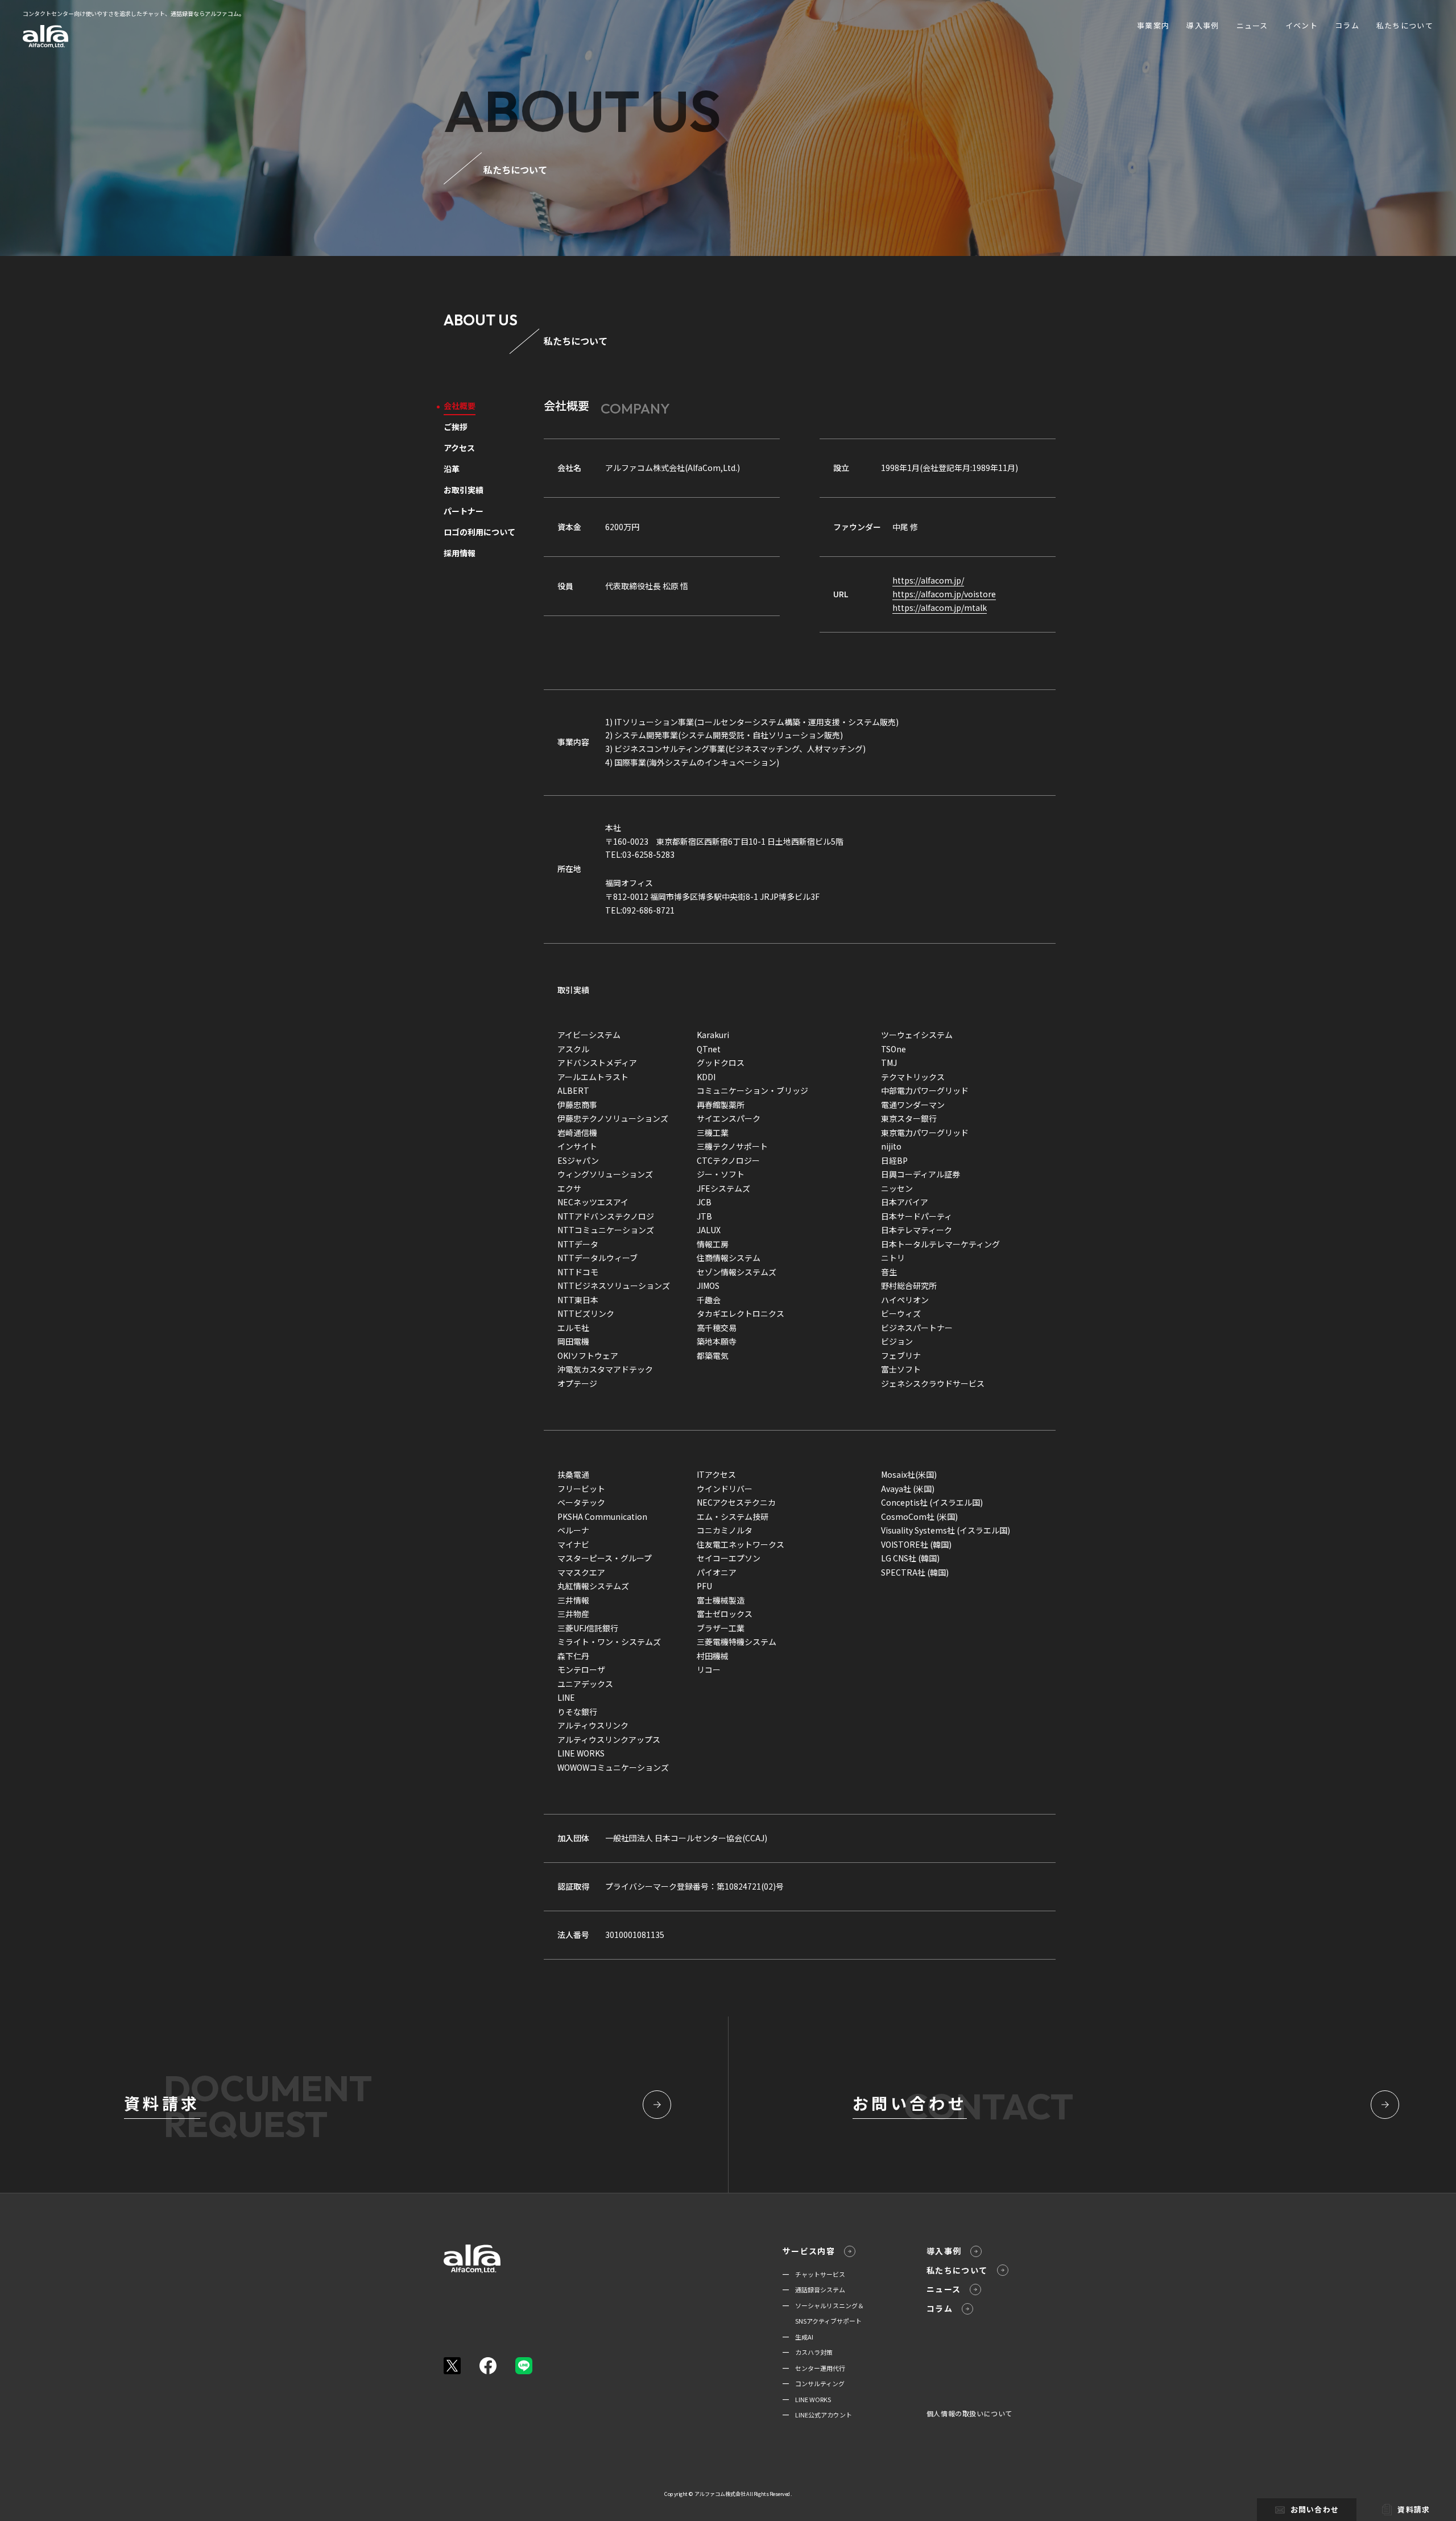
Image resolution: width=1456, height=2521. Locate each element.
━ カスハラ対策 (808, 2352)
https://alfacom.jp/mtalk (940, 607)
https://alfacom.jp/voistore (944, 594)
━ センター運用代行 (814, 2368)
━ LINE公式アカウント (817, 2415)
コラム (1347, 25)
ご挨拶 (456, 427)
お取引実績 (464, 491)
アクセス (459, 449)
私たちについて (1405, 25)
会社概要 (460, 406)
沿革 (452, 470)
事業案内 (1153, 25)
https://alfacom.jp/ (928, 580)
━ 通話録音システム (814, 2289)
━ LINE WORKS (807, 2399)
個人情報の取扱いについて (969, 2413)
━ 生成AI (798, 2337)
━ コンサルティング (814, 2383)
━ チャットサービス (814, 2274)
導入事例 (1203, 25)
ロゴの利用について (479, 533)
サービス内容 (809, 2251)
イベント (1302, 25)
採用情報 (460, 554)
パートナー (464, 512)
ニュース (1252, 25)
